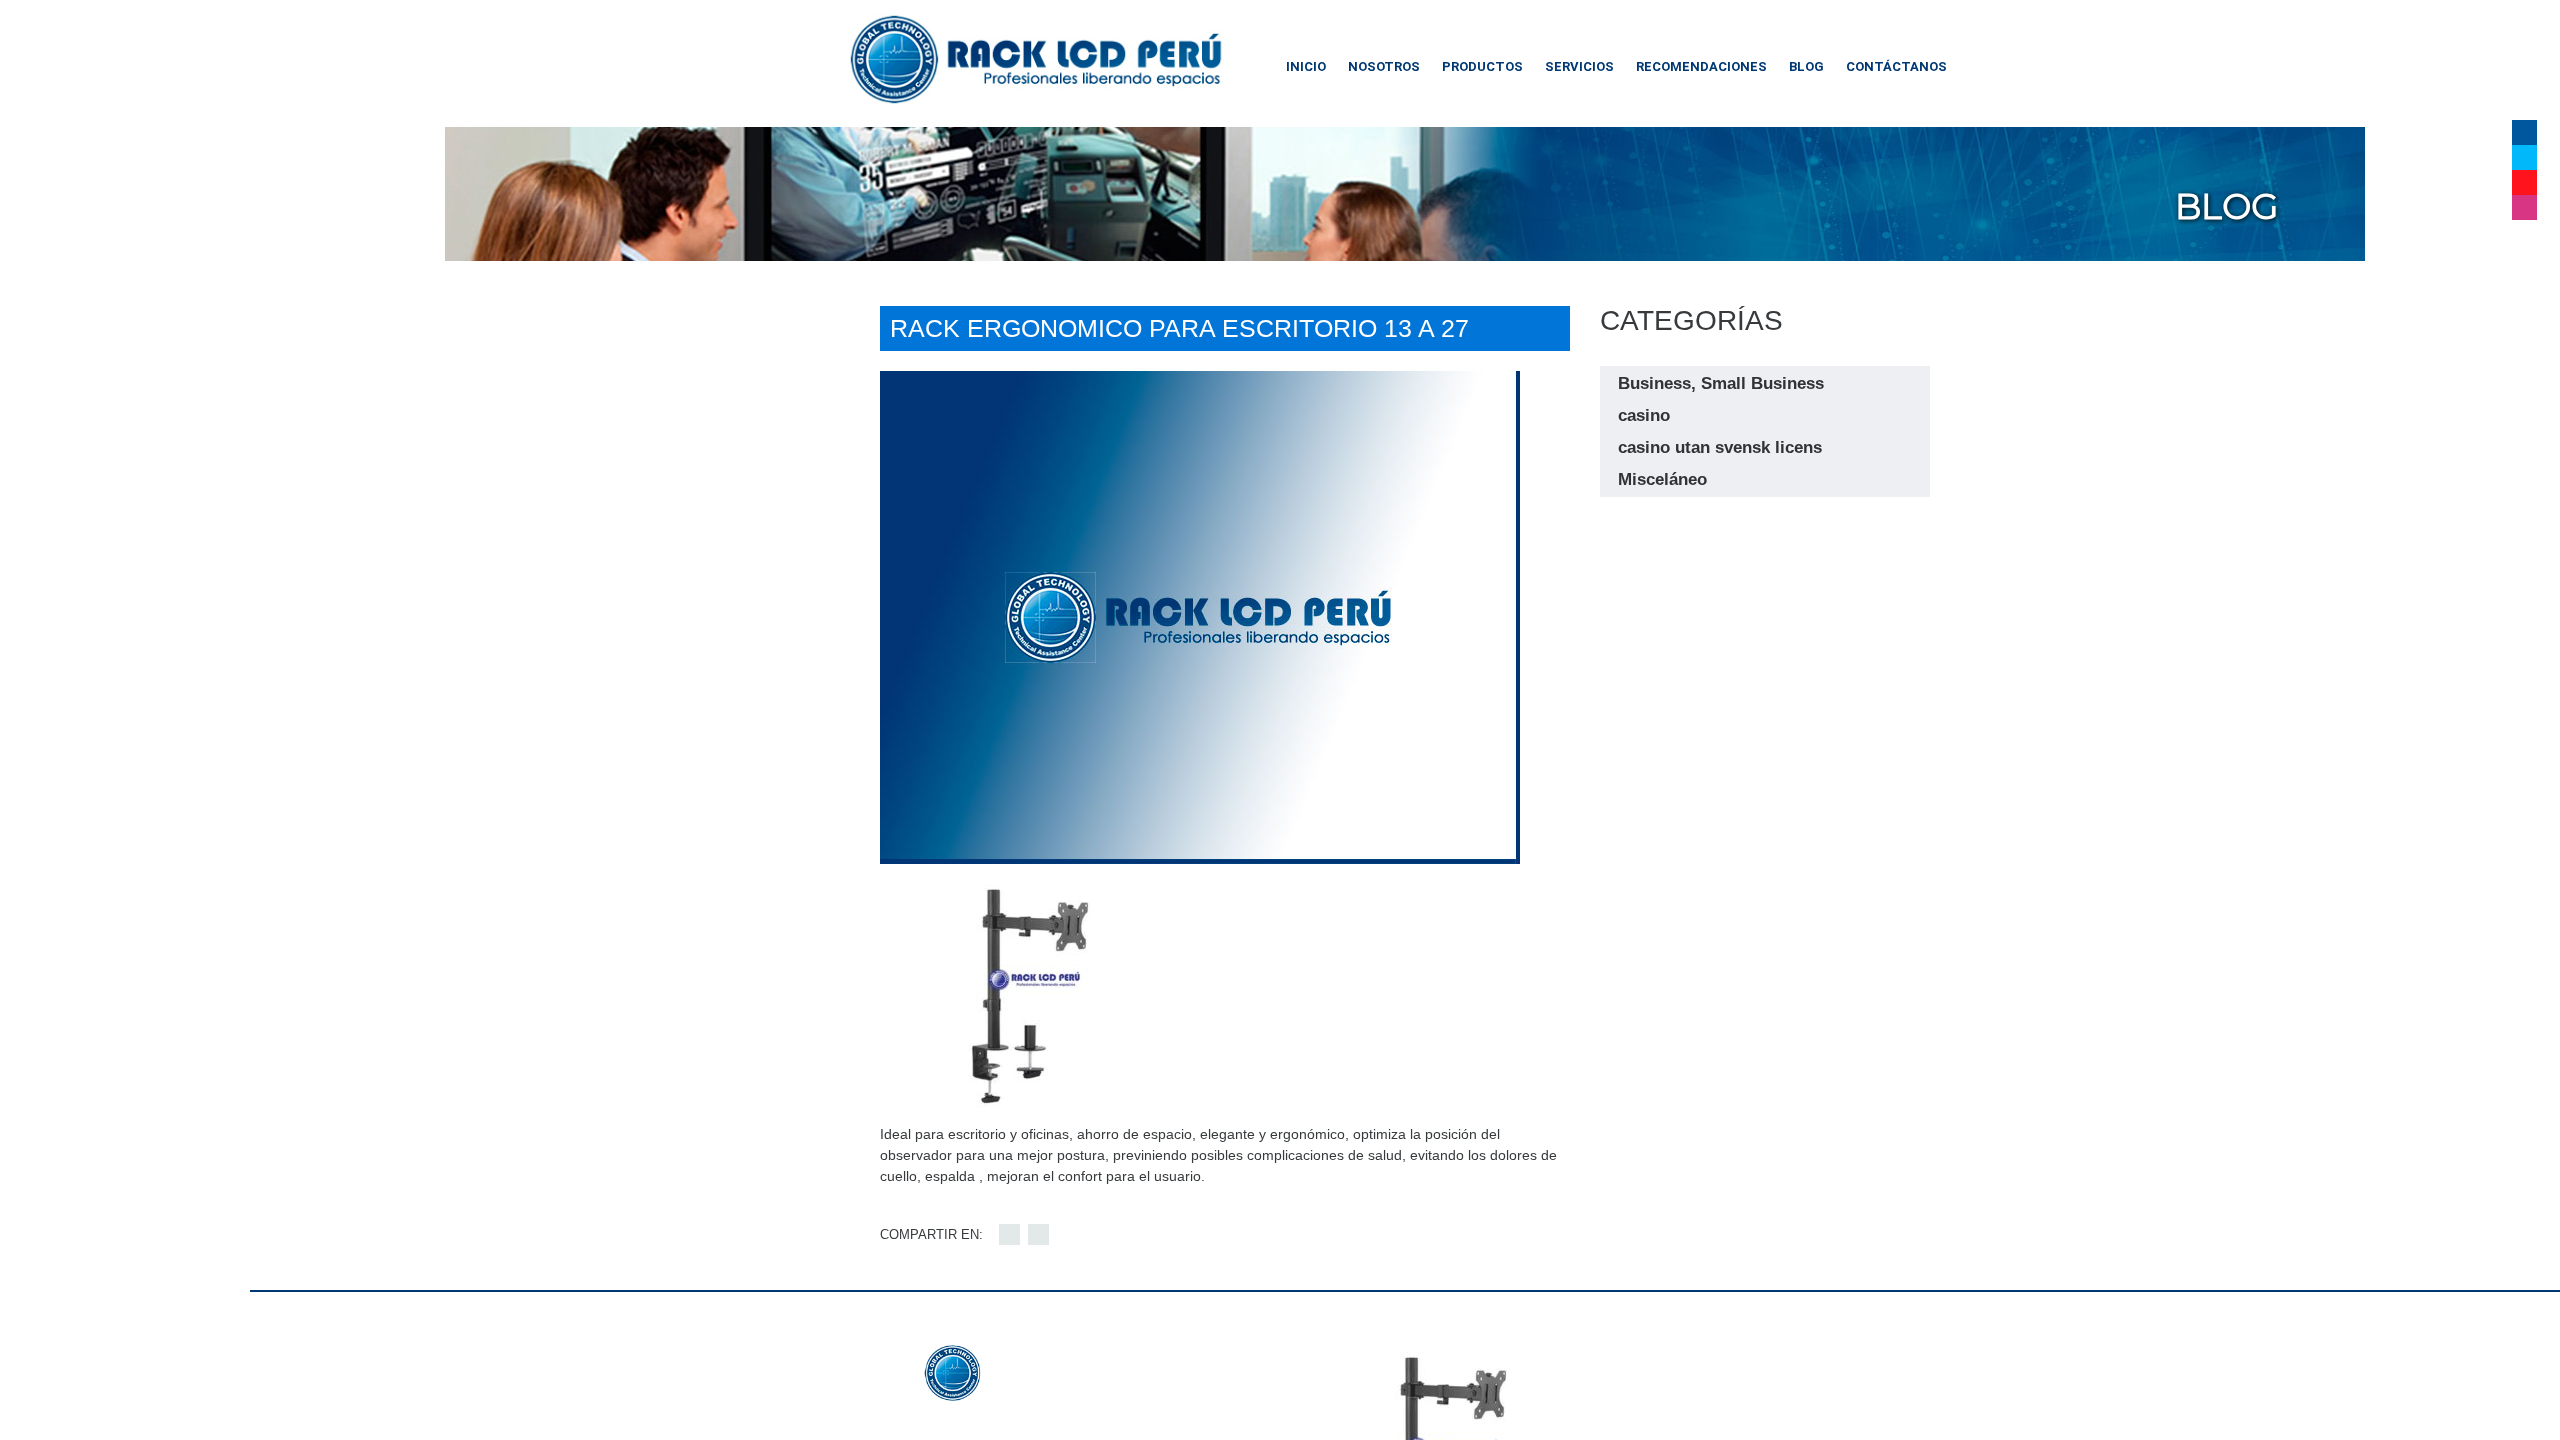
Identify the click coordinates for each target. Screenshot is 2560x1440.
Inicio (1306, 66)
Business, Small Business (1721, 383)
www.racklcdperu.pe (1044, 1421)
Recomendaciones (1701, 66)
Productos (1482, 66)
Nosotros (1384, 66)
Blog (1806, 66)
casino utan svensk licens (1720, 447)
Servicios (1579, 66)
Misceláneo (1662, 479)
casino (1644, 415)
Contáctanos (1896, 66)
